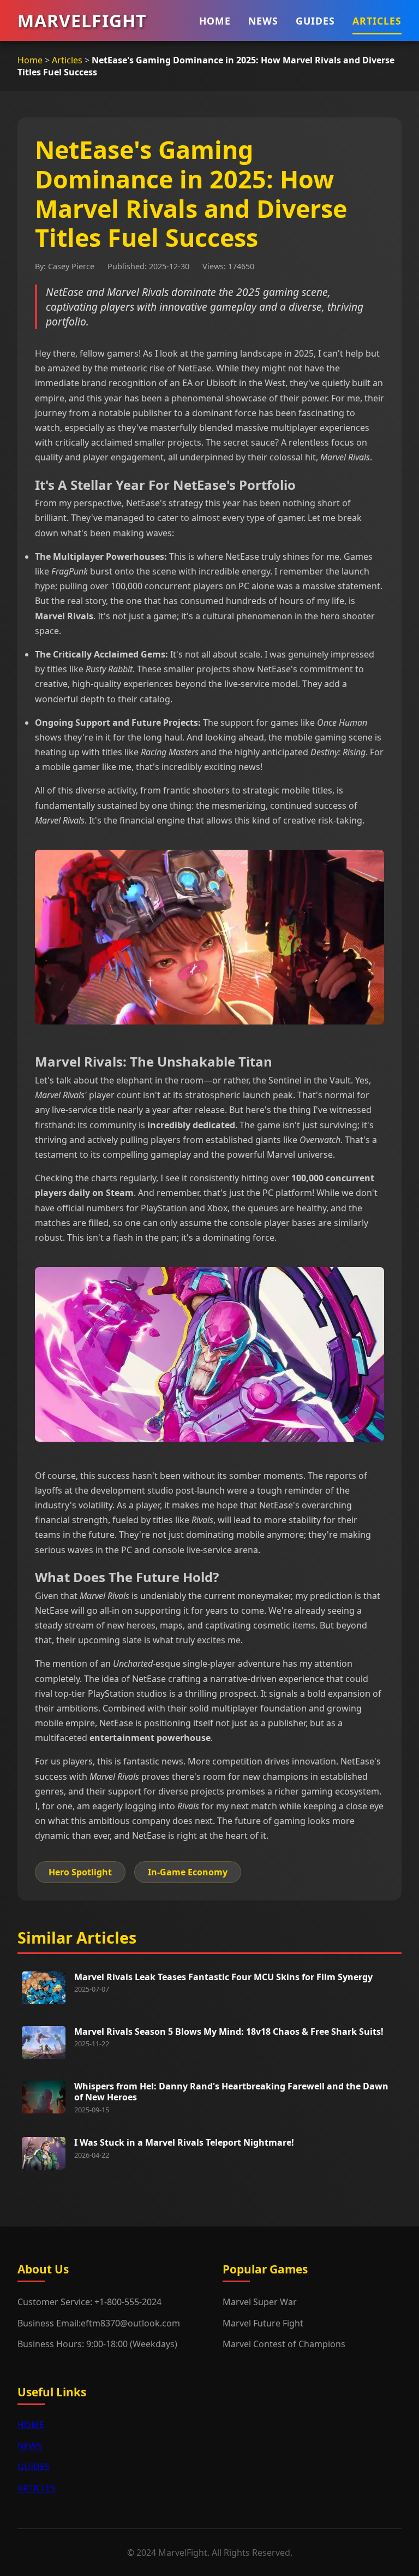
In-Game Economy (188, 1872)
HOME (215, 21)
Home (30, 60)
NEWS (263, 21)
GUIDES (315, 21)
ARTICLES (377, 21)
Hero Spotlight (80, 1872)
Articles (67, 60)
